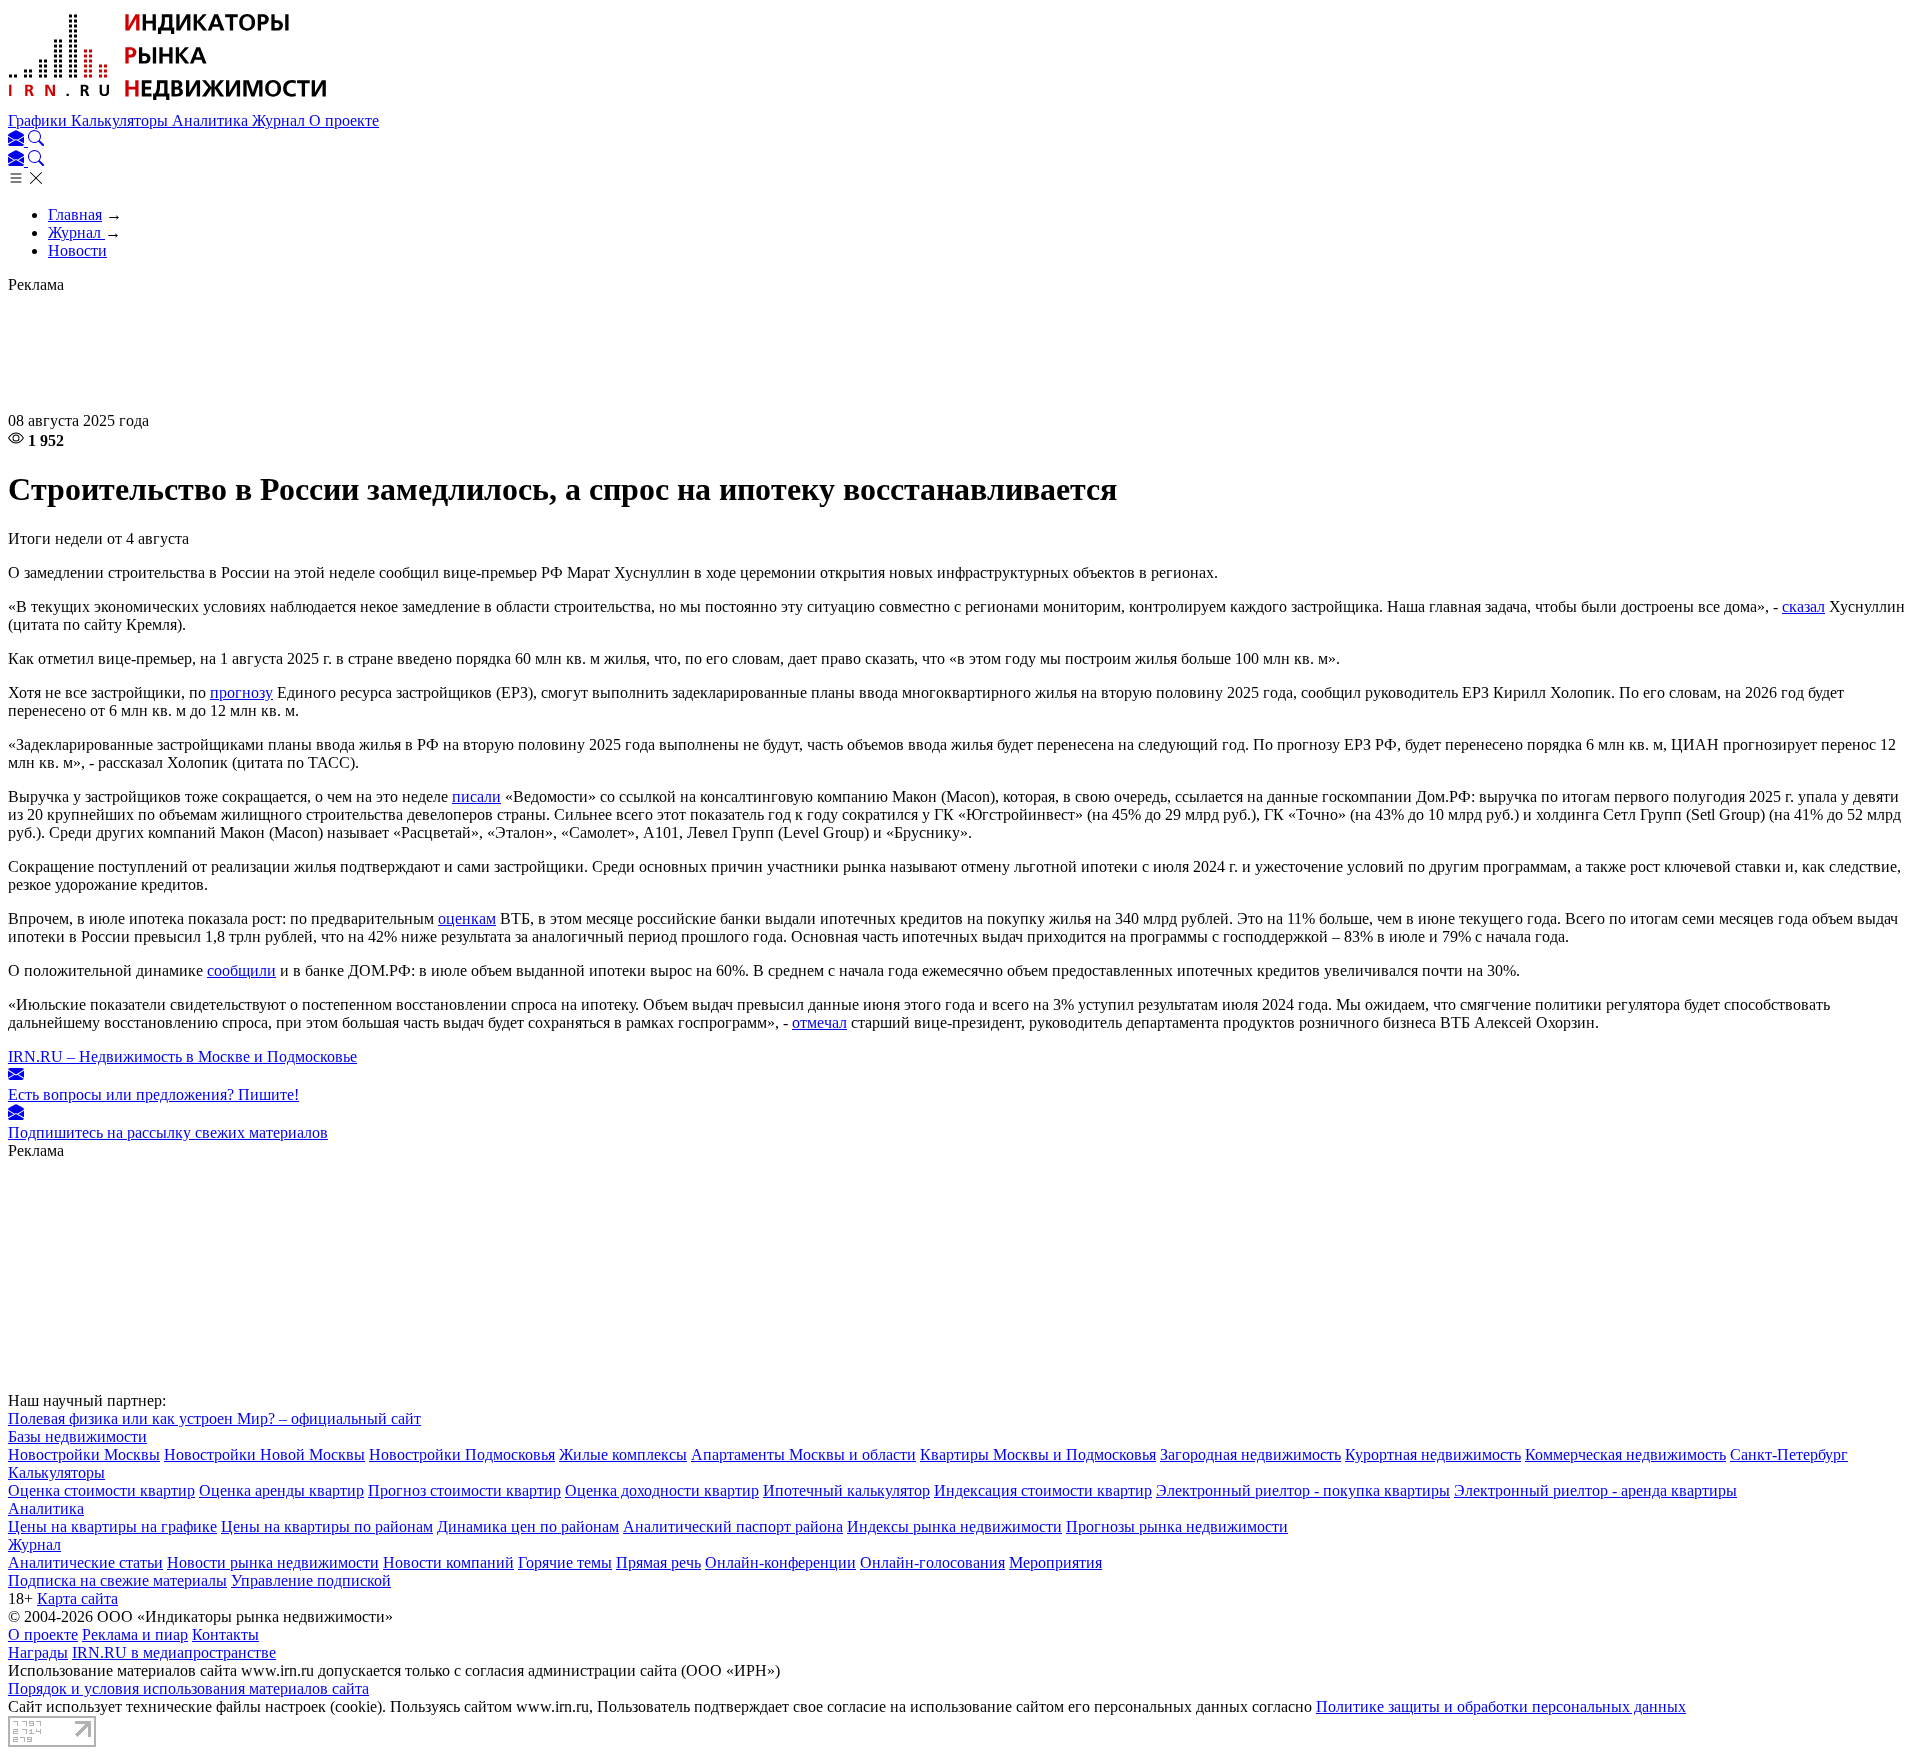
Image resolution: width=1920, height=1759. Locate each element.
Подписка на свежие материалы (117, 1580)
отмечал (819, 1022)
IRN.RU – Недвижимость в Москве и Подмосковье (182, 1056)
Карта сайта (77, 1598)
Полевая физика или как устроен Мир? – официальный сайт (214, 1418)
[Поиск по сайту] (36, 140)
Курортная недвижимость (1433, 1454)
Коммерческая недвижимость (1625, 1454)
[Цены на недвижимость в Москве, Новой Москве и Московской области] (168, 102)
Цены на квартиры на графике (112, 1526)
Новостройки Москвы (84, 1454)
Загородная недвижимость (1250, 1454)
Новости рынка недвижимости (273, 1562)
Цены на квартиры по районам (327, 1526)
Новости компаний (448, 1562)
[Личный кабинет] (18, 140)
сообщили (241, 970)
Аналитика (212, 120)
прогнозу (241, 692)
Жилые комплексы (623, 1454)
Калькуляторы (121, 120)
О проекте (344, 120)
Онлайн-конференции (780, 1562)
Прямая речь (658, 1562)
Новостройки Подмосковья (462, 1454)
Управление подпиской (311, 1580)
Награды (38, 1652)
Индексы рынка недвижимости (954, 1526)
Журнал (280, 120)
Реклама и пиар (135, 1634)
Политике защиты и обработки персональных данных (1501, 1706)
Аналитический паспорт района (733, 1526)
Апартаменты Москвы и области (803, 1454)
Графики (39, 120)
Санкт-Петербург (1789, 1454)
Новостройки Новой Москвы (264, 1454)
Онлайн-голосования (932, 1562)
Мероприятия (1055, 1562)
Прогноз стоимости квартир (464, 1490)
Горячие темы (565, 1562)
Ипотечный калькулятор (846, 1490)
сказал (1803, 606)
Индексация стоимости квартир (1043, 1490)
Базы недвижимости (77, 1436)
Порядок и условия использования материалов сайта (188, 1688)
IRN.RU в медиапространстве (174, 1652)
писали (476, 796)
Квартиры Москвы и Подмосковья (1038, 1454)
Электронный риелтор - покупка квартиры (1303, 1490)
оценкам (467, 918)
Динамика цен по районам (528, 1526)
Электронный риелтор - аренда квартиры (1595, 1490)
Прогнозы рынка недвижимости (1177, 1526)
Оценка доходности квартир (662, 1490)
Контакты (225, 1634)
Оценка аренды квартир (281, 1490)
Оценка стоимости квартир (101, 1490)
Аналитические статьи (85, 1562)
